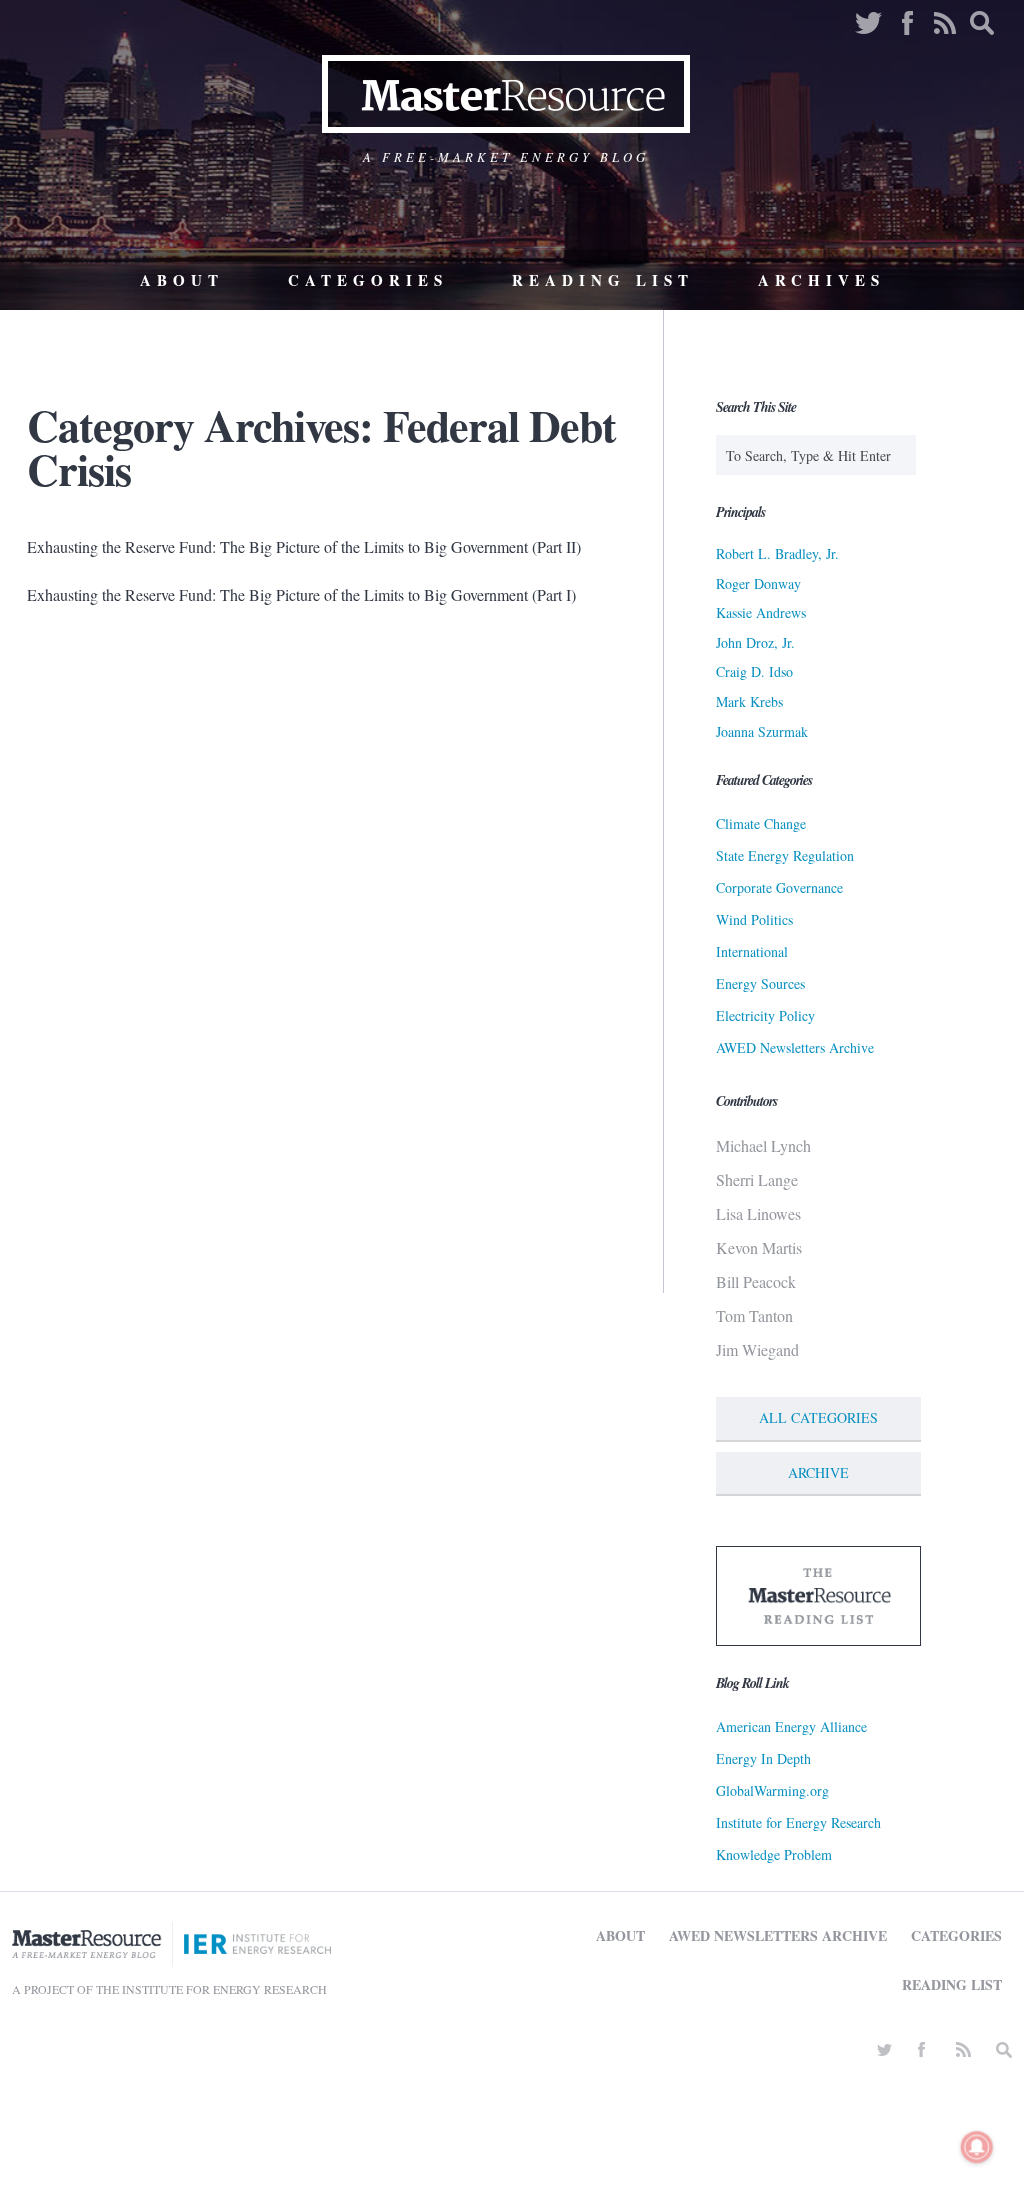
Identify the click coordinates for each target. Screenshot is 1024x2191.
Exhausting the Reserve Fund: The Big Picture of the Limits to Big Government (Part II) (304, 546)
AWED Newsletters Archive (795, 1047)
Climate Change (761, 823)
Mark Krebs (749, 701)
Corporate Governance (779, 887)
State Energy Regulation (785, 855)
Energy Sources (760, 983)
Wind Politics (754, 919)
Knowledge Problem (774, 1854)
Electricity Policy (765, 1015)
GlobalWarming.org (772, 1790)
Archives (821, 280)
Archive (818, 1472)
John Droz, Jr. (755, 642)
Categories (368, 280)
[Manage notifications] (977, 2147)
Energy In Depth (763, 1758)
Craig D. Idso (754, 671)
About (182, 280)
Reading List (603, 280)
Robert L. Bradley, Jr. (777, 553)
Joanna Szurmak (762, 731)
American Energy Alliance (791, 1726)
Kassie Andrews (761, 612)
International (752, 951)
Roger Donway (758, 583)
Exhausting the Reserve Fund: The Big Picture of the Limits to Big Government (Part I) (301, 594)
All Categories (818, 1417)
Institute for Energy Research (798, 1822)
